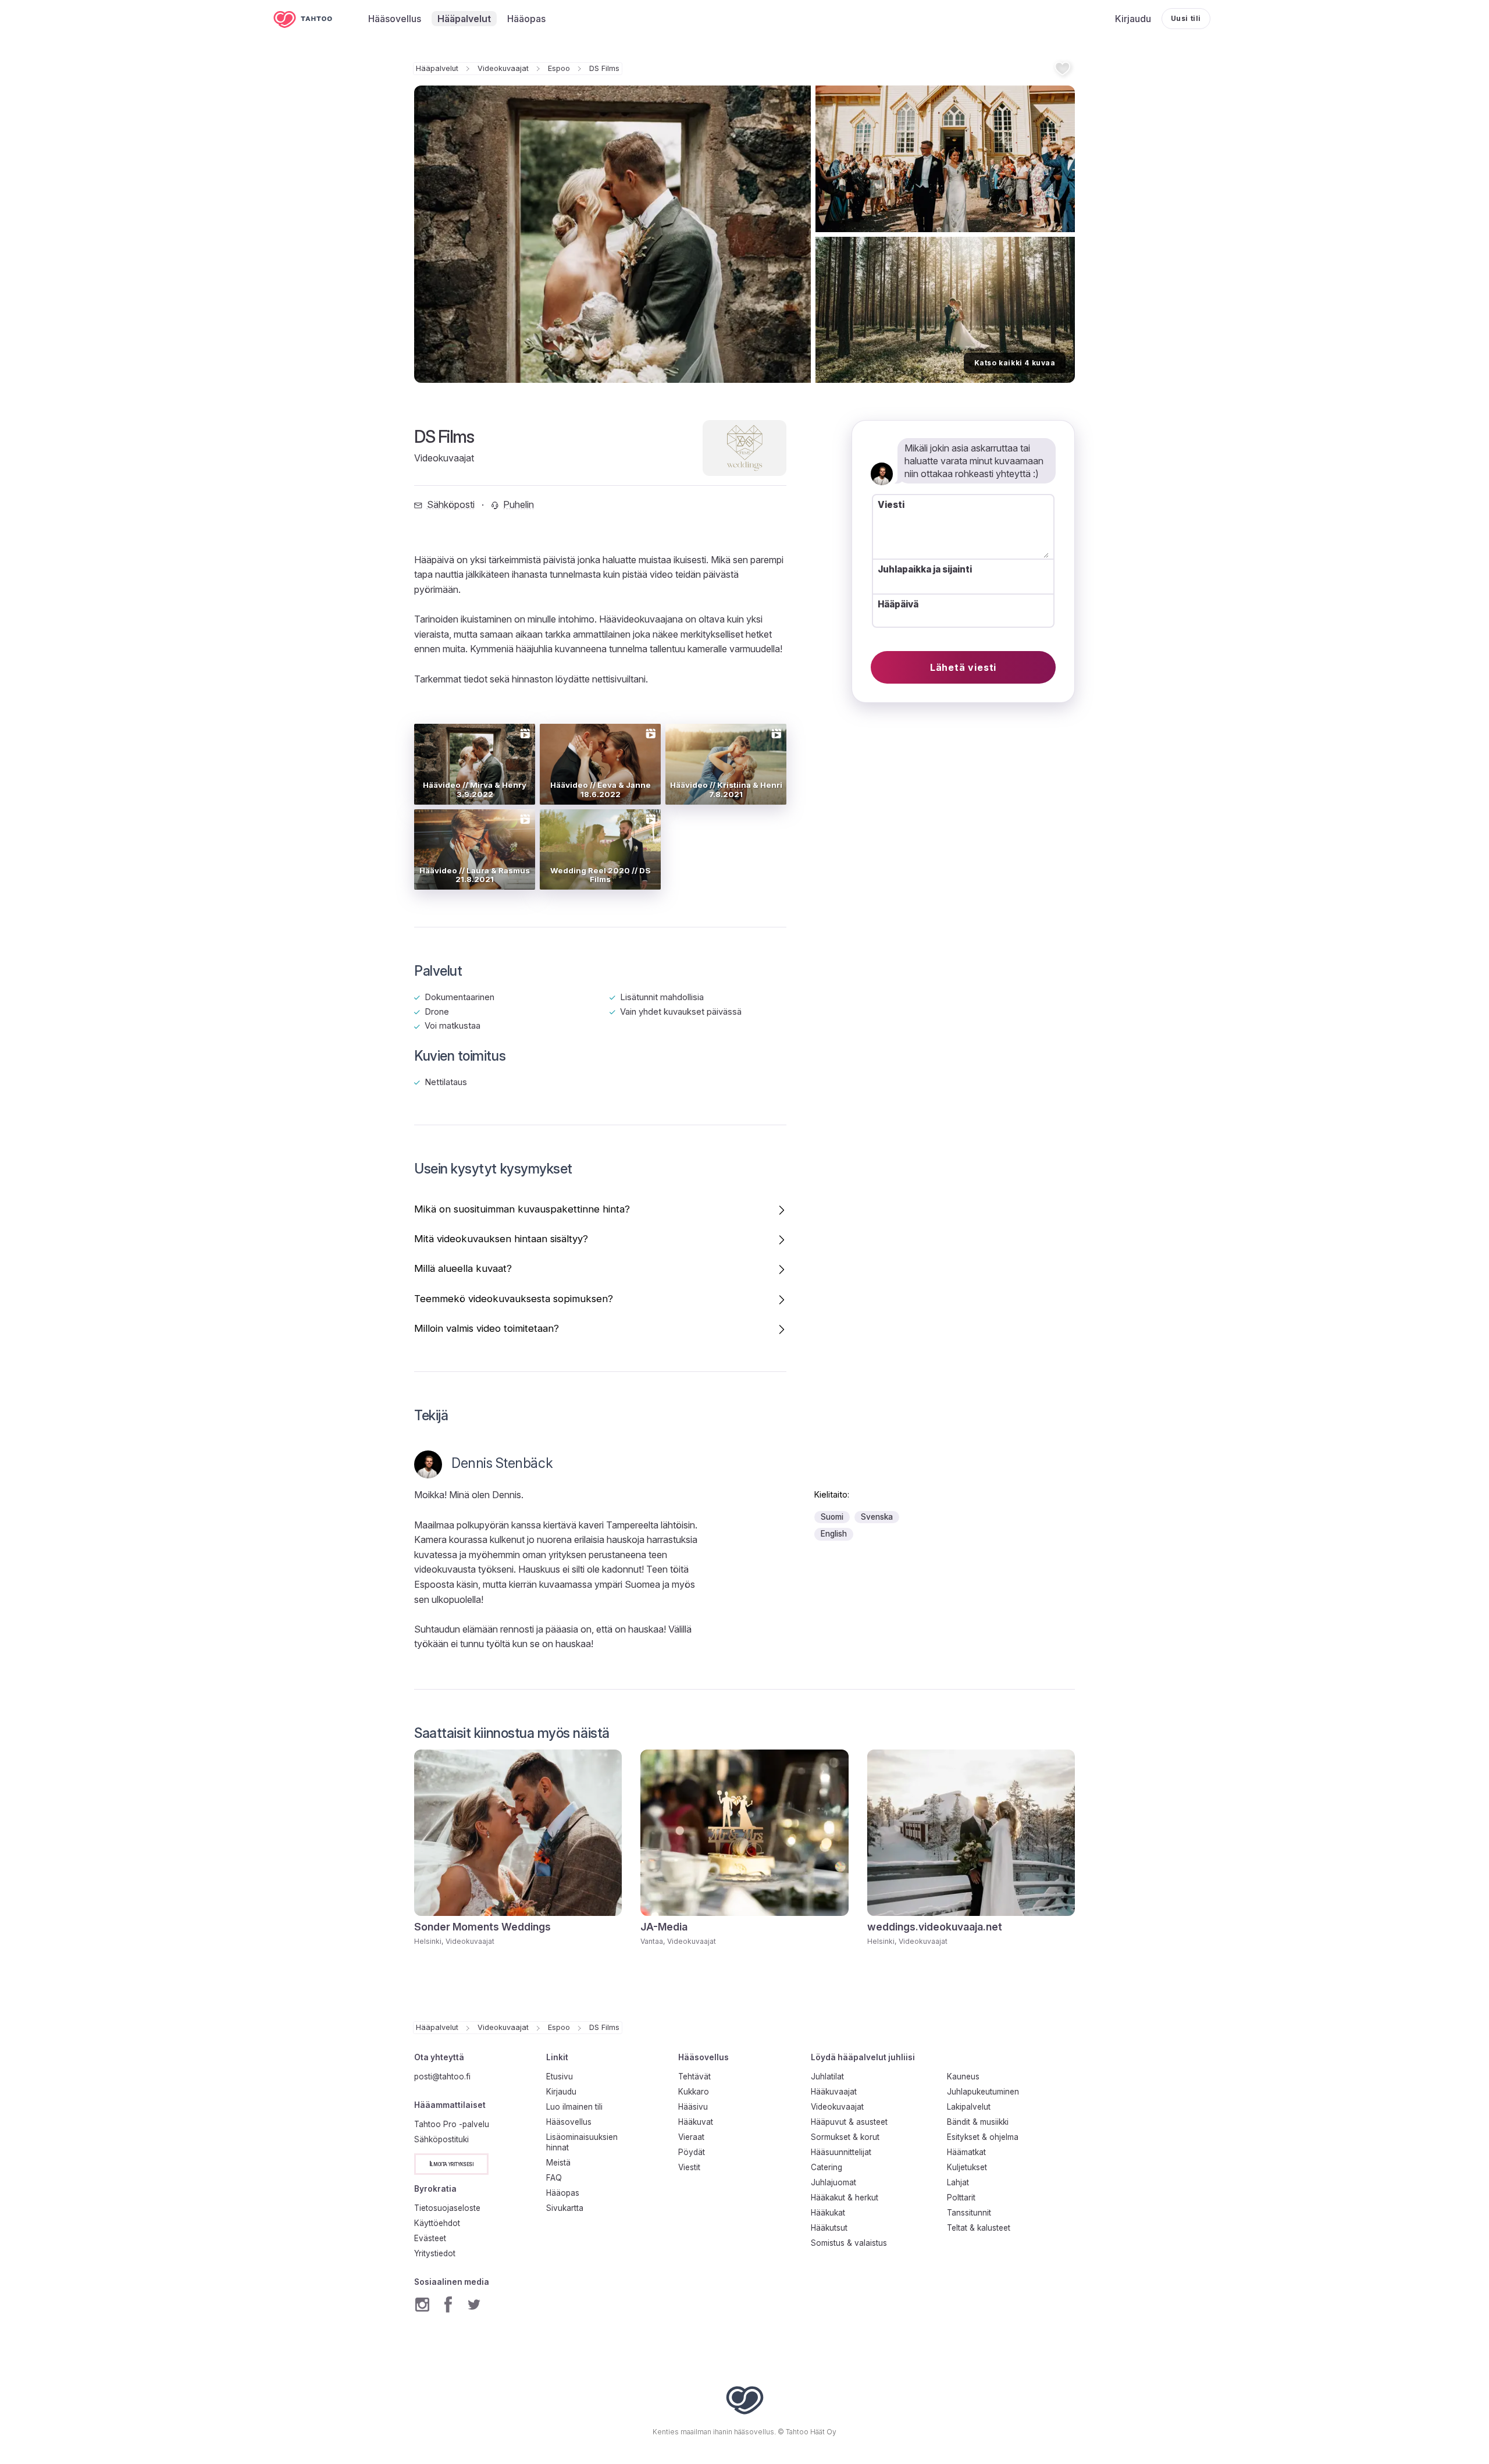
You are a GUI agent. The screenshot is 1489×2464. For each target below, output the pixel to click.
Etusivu (560, 2077)
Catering (827, 2167)
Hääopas (563, 2193)
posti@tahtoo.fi (442, 2077)
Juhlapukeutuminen (983, 2092)
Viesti (891, 505)
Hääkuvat (696, 2122)
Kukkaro (694, 2092)
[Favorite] (1062, 68)
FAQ (554, 2178)
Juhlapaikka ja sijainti (925, 570)
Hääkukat (828, 2213)
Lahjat (958, 2182)
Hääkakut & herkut (845, 2198)
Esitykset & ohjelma (983, 2137)
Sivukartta (565, 2208)
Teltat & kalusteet (979, 2228)
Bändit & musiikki (978, 2122)
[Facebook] (448, 2305)
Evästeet (430, 2238)
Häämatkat (966, 2152)
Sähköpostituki (441, 2139)
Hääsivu (693, 2107)
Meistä (558, 2163)
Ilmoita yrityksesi (451, 2163)
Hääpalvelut (437, 68)
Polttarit (961, 2198)
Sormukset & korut (845, 2137)
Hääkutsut (829, 2228)
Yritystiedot (435, 2253)
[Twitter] (474, 2305)
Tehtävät (694, 2077)
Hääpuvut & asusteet (849, 2122)
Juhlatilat (827, 2077)
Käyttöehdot (437, 2223)
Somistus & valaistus (849, 2243)
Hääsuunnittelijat (841, 2152)
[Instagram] (422, 2305)
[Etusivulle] (311, 19)
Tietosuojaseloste (447, 2208)
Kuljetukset (967, 2167)
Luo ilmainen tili (574, 2107)
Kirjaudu (561, 2092)
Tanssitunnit (969, 2213)
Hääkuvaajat (834, 2092)
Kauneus (963, 2077)
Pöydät (692, 2152)
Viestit (689, 2167)
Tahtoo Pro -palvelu (452, 2124)
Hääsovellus (569, 2122)
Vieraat (691, 2137)
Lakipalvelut (969, 2107)
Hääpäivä (898, 604)
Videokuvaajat (503, 68)
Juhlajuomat (833, 2182)
